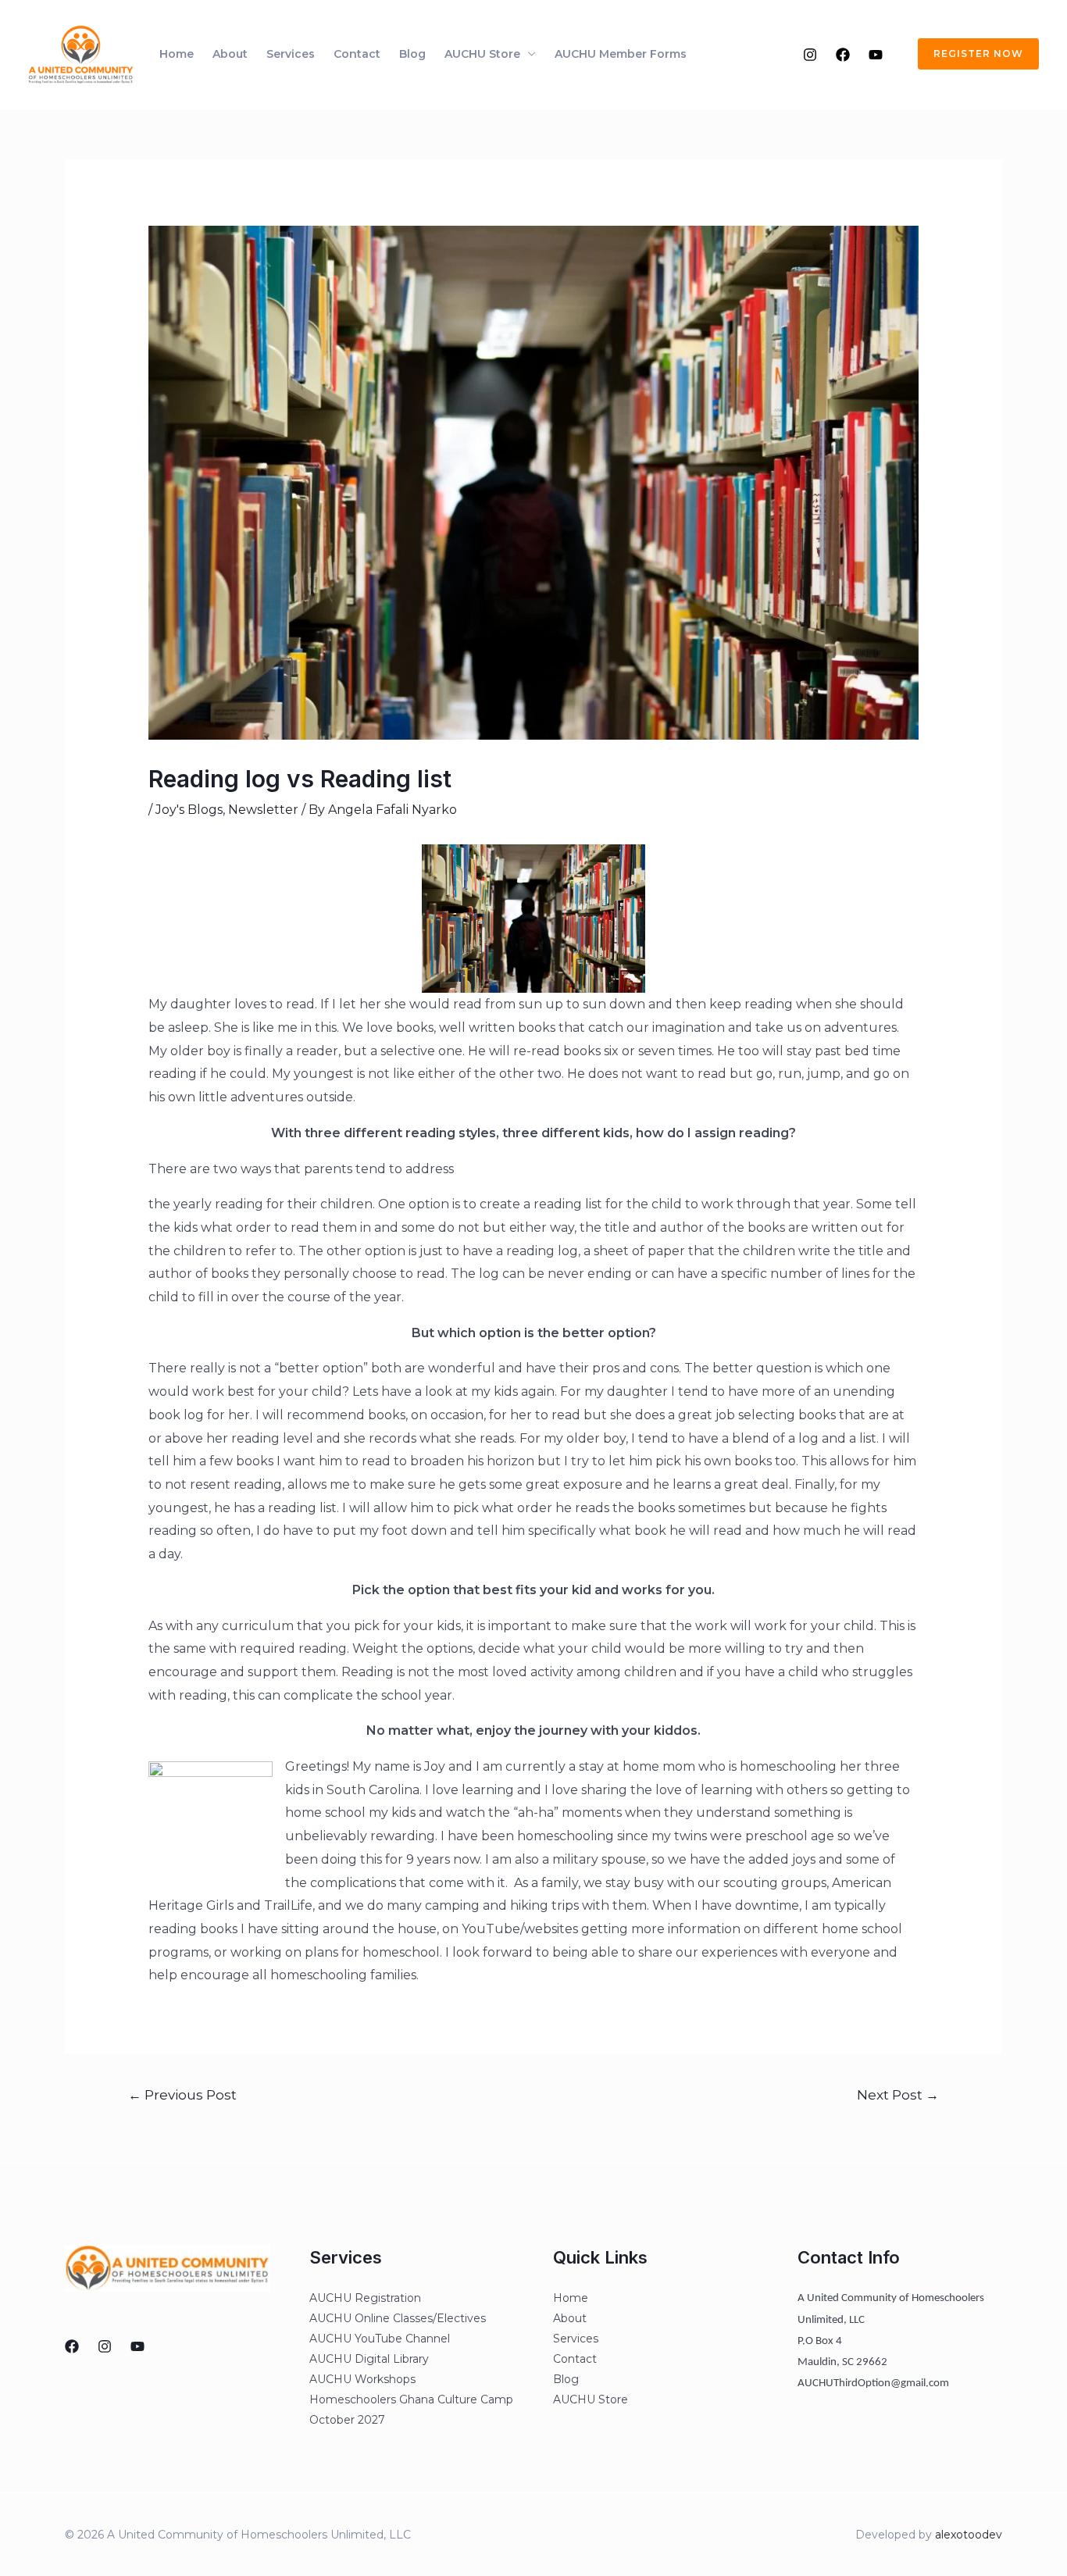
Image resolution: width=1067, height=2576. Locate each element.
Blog (412, 54)
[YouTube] (876, 55)
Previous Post (182, 2094)
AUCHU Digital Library (369, 2359)
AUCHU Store (482, 54)
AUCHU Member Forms (621, 54)
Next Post (898, 2094)
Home (177, 54)
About (230, 54)
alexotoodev (969, 2535)
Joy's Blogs (189, 810)
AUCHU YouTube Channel (380, 2339)
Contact (357, 54)
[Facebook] (843, 55)
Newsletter (263, 810)
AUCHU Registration (365, 2298)
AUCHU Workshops (362, 2379)
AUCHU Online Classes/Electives (398, 2318)
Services (291, 54)
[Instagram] (810, 55)
